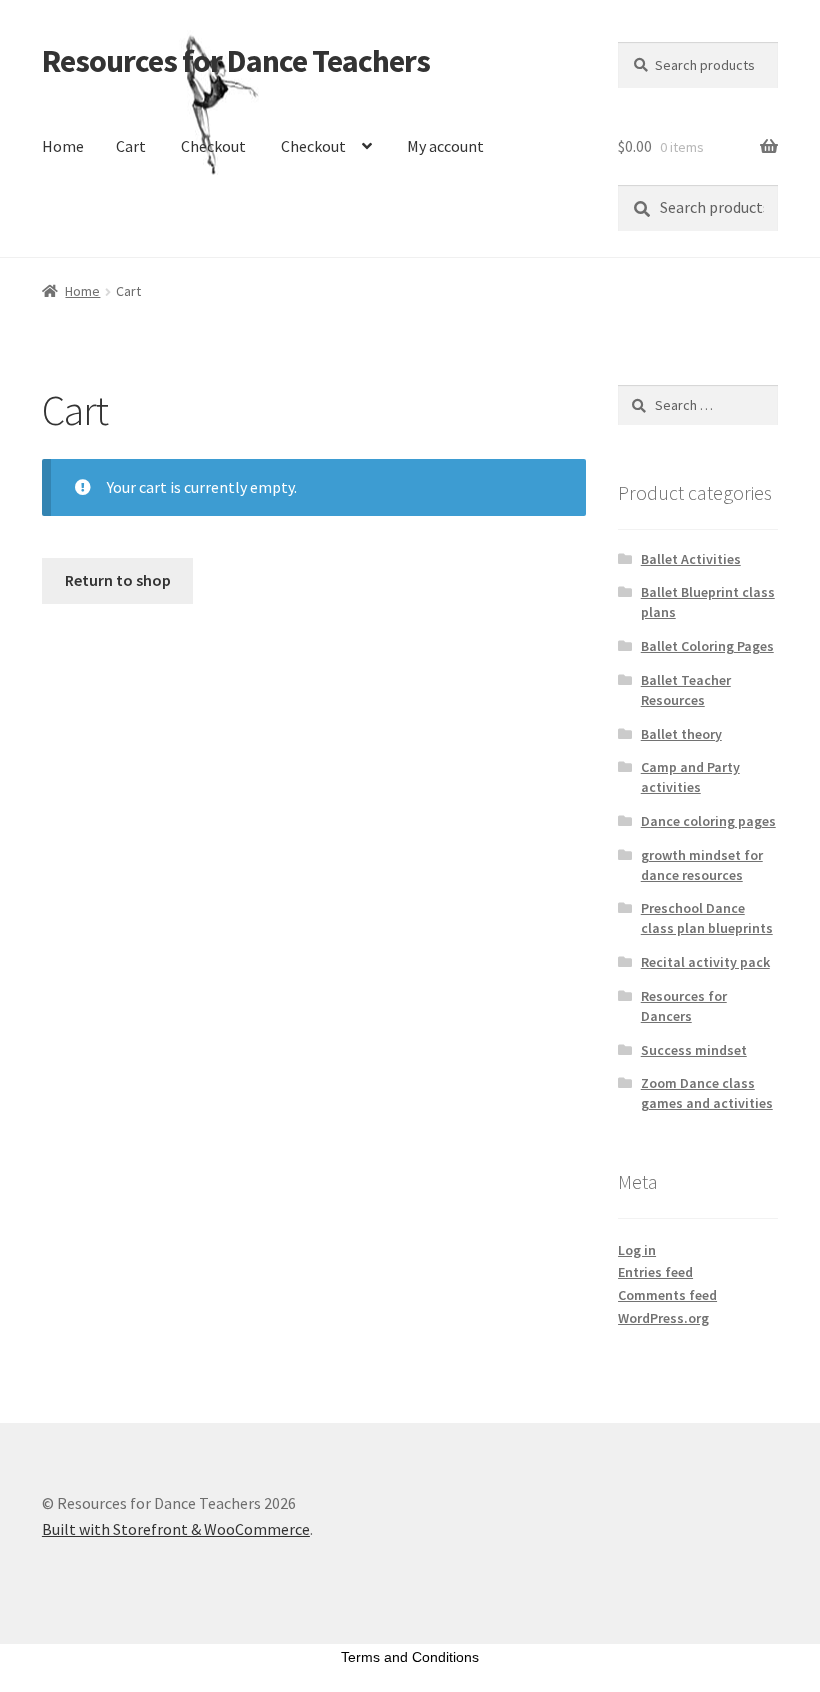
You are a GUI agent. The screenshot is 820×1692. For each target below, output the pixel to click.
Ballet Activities (691, 559)
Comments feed (667, 1295)
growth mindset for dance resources (702, 865)
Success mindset (694, 1050)
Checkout (213, 146)
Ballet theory (681, 734)
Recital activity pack (705, 962)
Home (63, 146)
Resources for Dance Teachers (236, 61)
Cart (131, 146)
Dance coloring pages (708, 821)
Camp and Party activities (690, 777)
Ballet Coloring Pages (707, 646)
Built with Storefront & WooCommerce (176, 1529)
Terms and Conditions (410, 1657)
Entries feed (655, 1272)
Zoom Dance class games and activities (707, 1093)
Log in (637, 1250)
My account (445, 146)
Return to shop (118, 580)
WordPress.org (663, 1318)
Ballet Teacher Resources (686, 690)
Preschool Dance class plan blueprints (707, 918)
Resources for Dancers (684, 1006)
